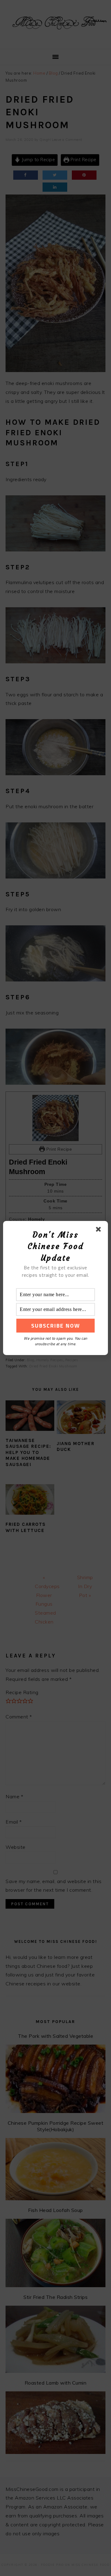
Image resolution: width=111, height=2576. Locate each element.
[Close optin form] (100, 1231)
